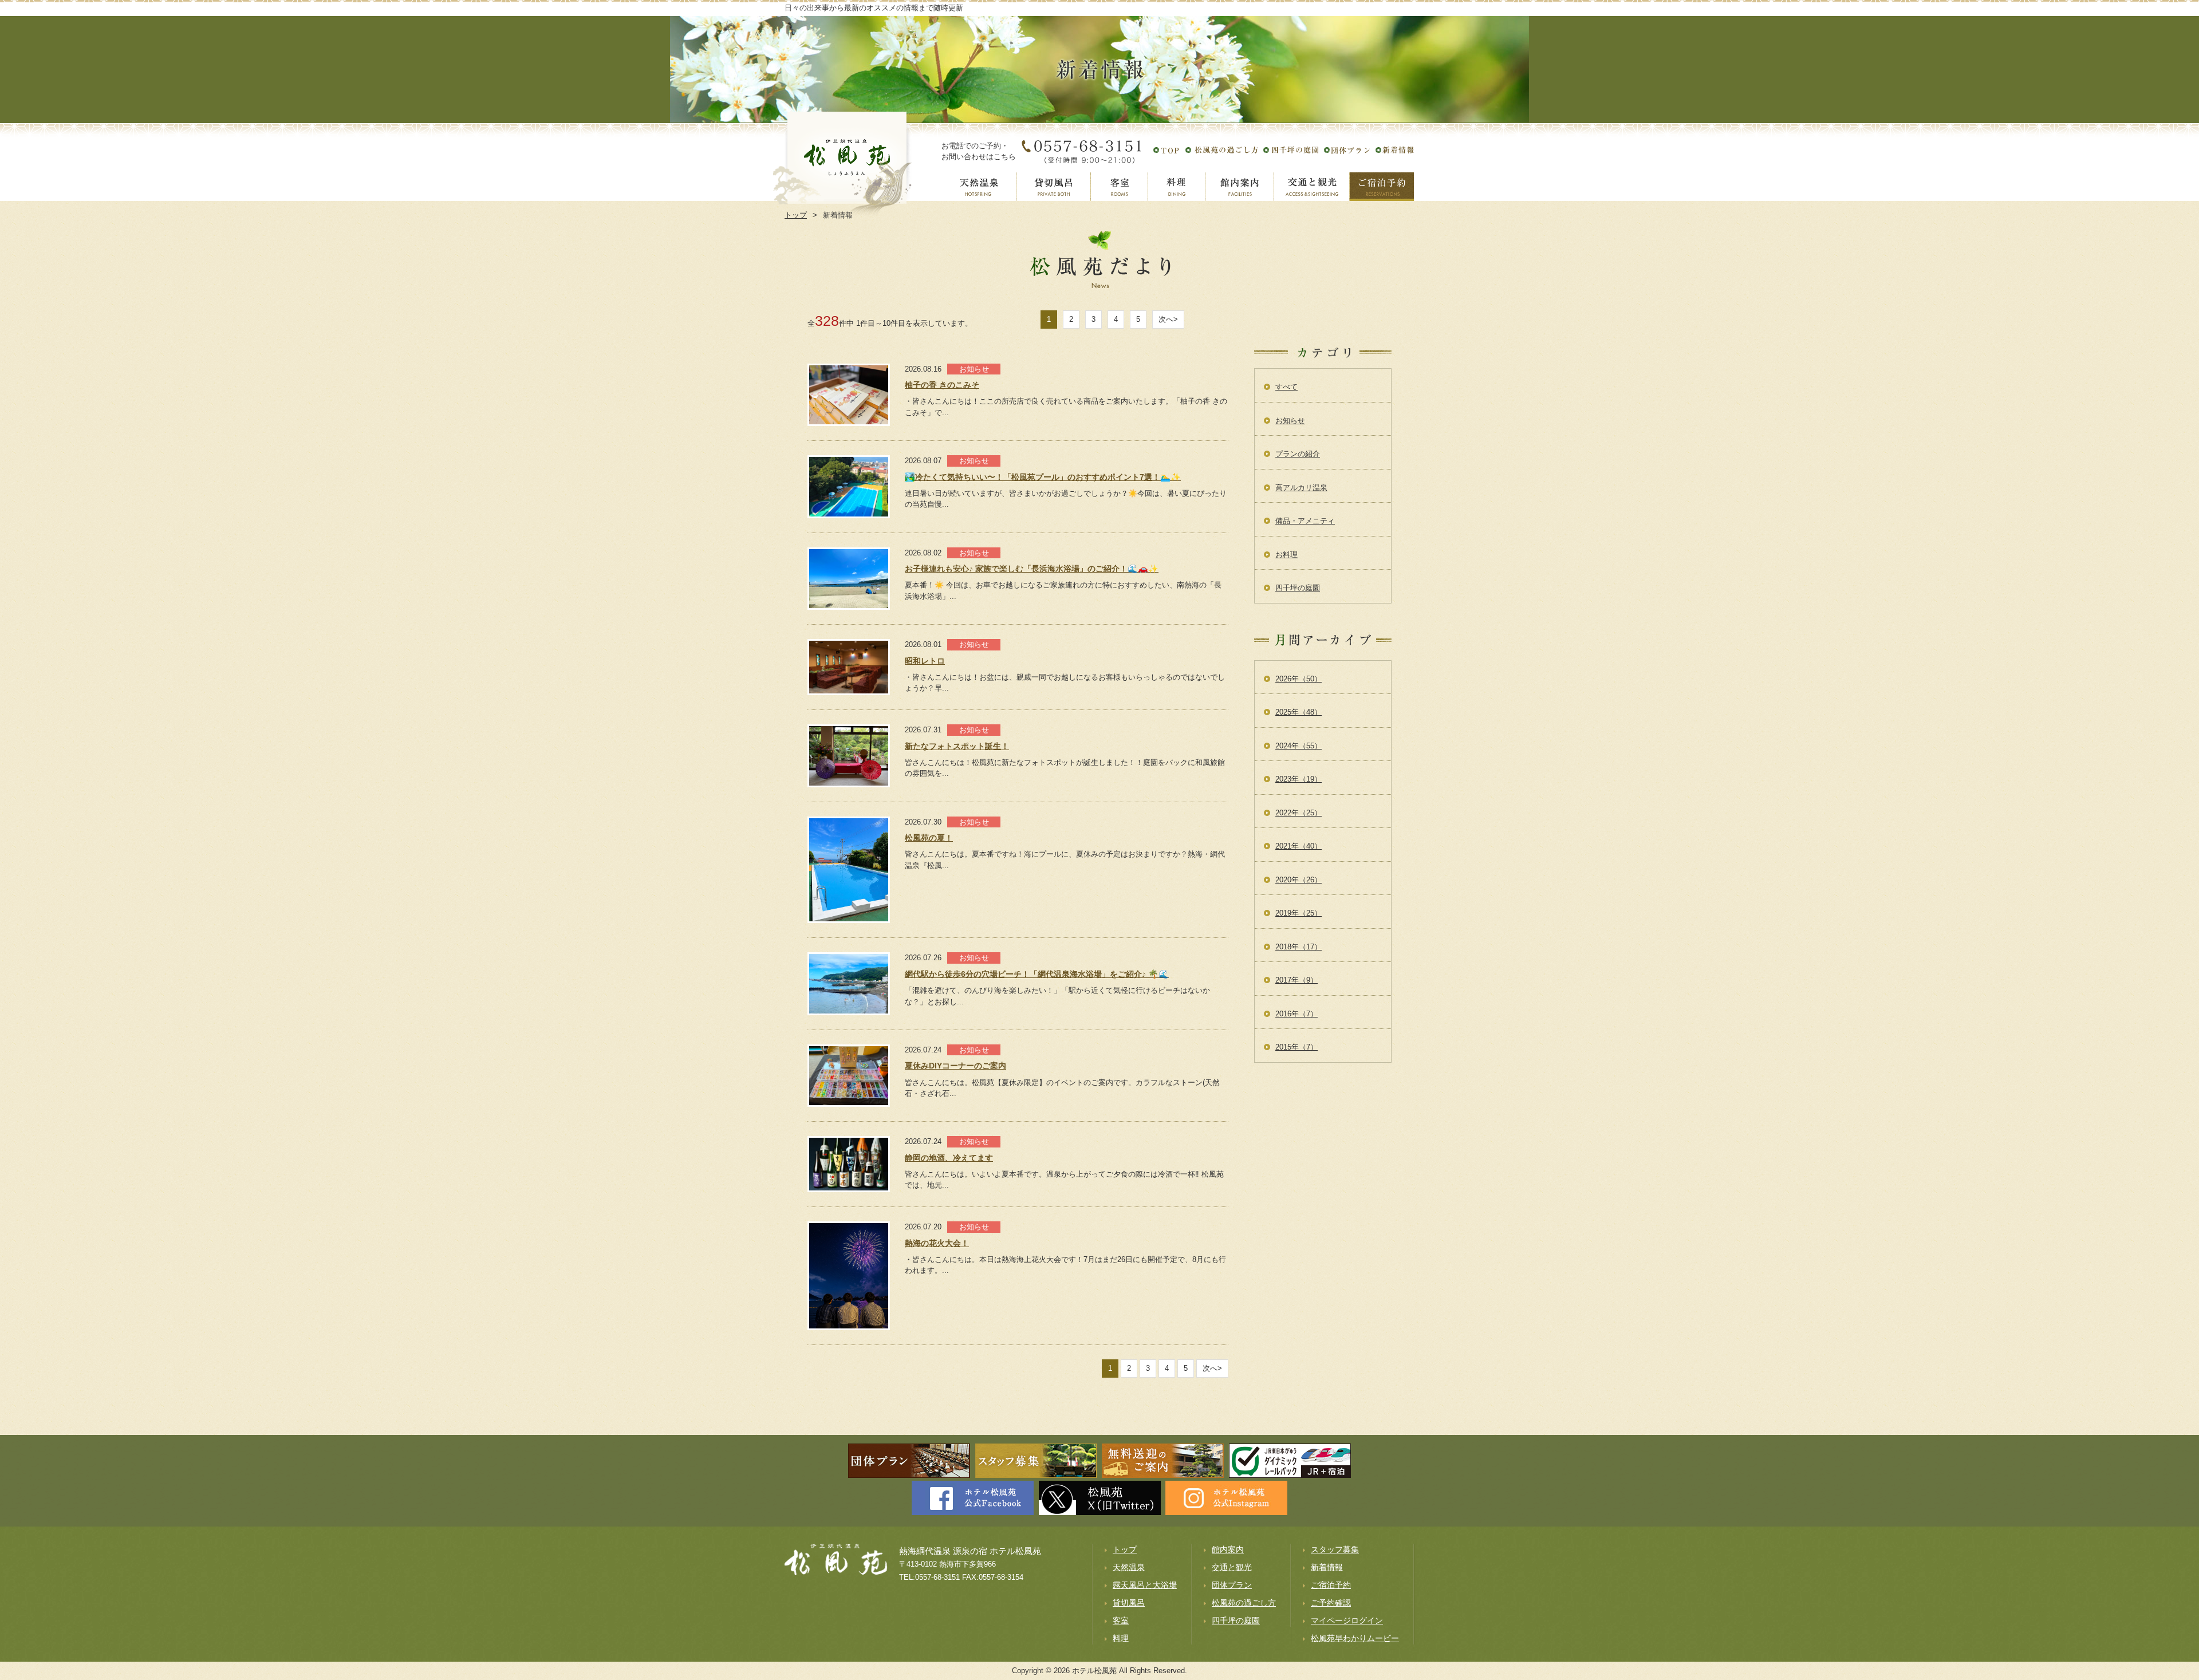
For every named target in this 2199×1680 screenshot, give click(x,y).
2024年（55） (1298, 746)
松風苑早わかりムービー (1355, 1638)
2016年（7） (1296, 1014)
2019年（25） (1298, 913)
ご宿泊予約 (1331, 1585)
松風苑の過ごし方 (1244, 1603)
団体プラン (1232, 1585)
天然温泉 (1129, 1567)
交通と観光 (1232, 1567)
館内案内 (1228, 1549)
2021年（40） (1298, 846)
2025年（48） (1298, 712)
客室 (1121, 1620)
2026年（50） (1298, 679)
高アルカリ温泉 (1301, 488)
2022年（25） (1298, 813)
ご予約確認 (1331, 1603)
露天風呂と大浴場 (1145, 1585)
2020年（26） (1298, 880)
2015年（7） (1296, 1047)
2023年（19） (1298, 779)
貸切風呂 (1129, 1603)
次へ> (1168, 319)
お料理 (1286, 555)
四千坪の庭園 (1298, 588)
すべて (1286, 387)
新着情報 (1327, 1567)
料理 (1121, 1638)
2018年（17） (1298, 947)
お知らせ (1290, 421)
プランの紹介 (1298, 454)
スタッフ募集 (1335, 1549)
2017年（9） (1296, 980)
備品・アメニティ (1305, 521)
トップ (1125, 1549)
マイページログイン (1347, 1620)
